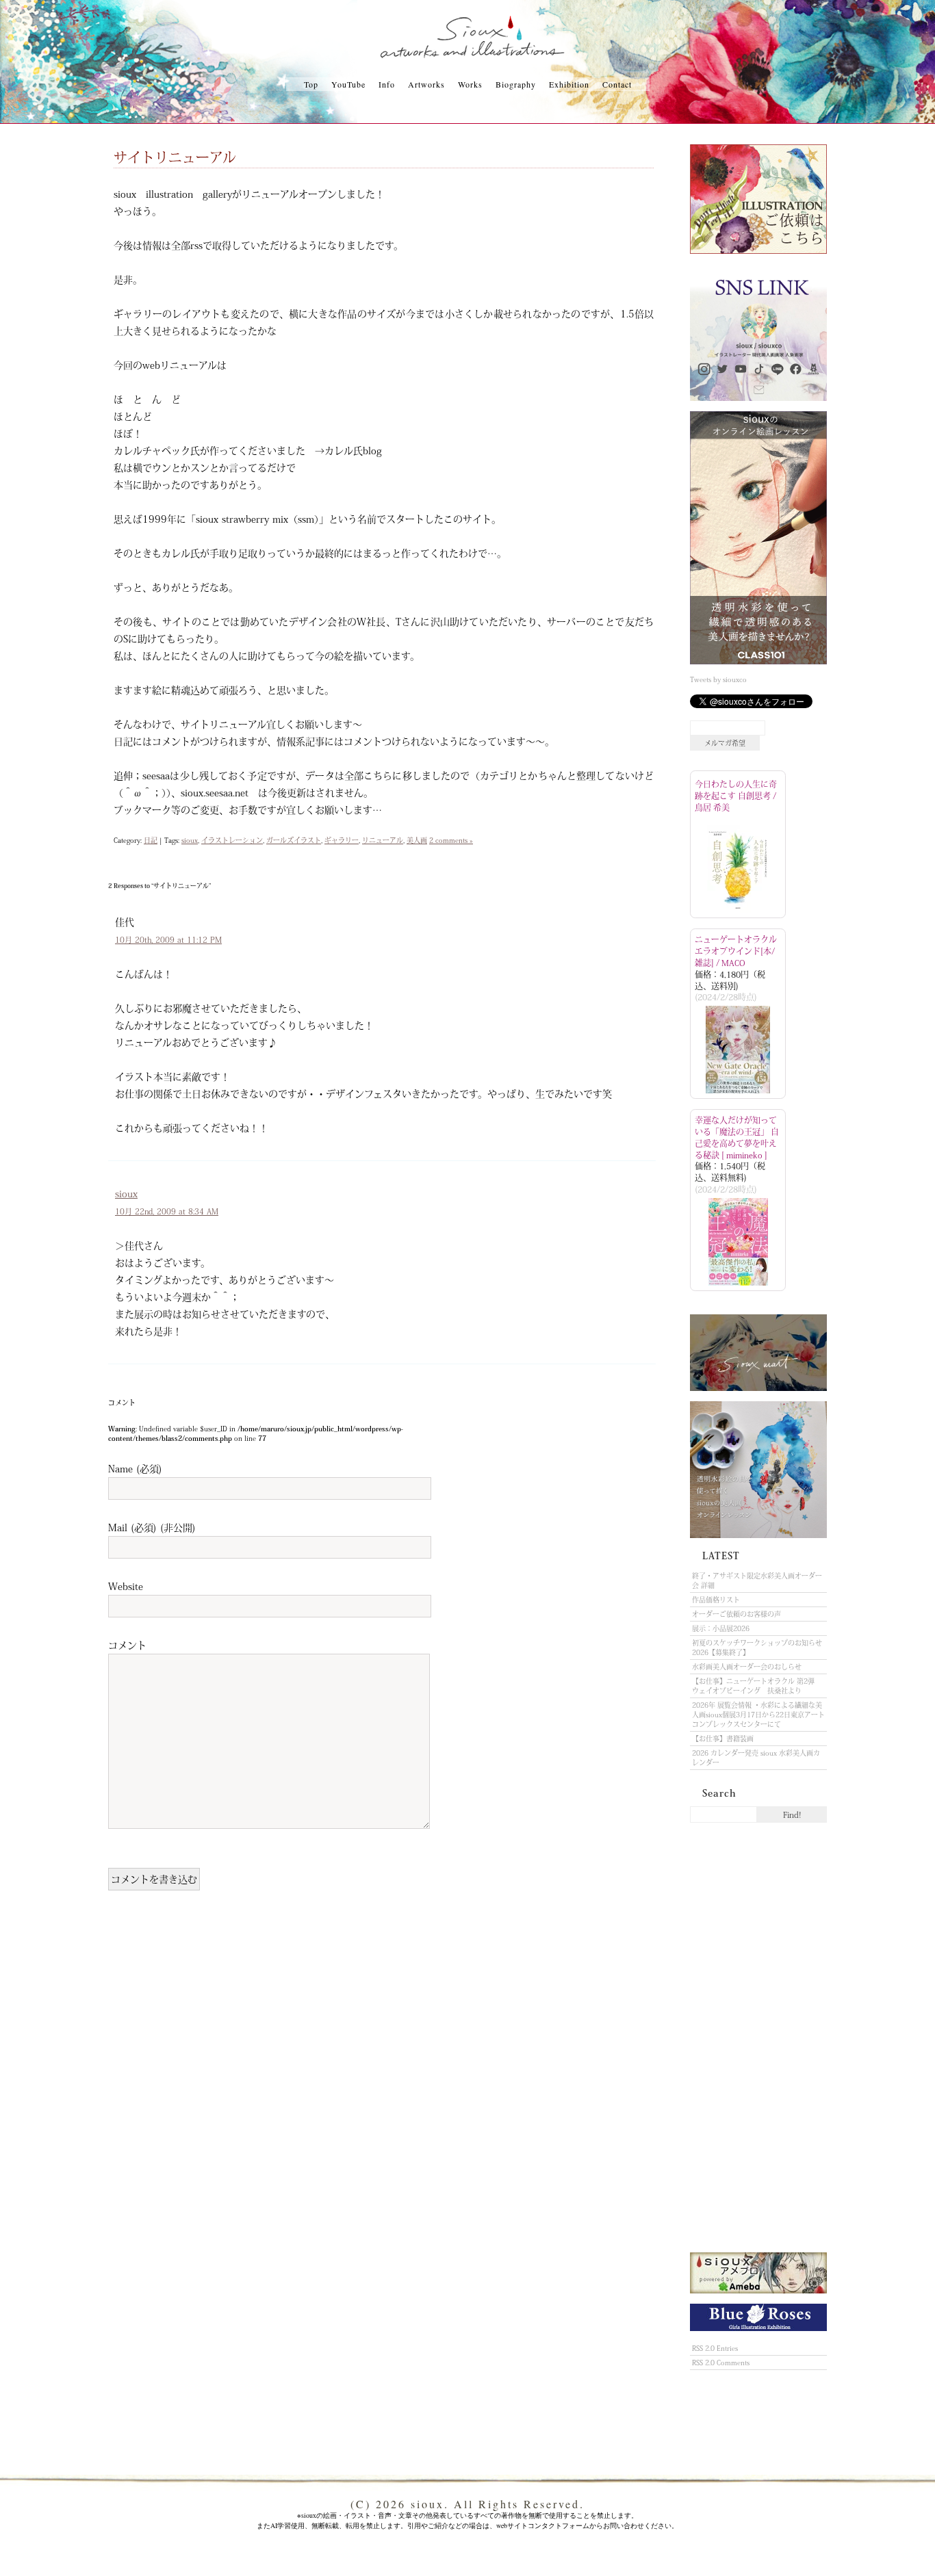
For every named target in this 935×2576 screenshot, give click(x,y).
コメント (127, 1645)
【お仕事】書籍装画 (723, 1739)
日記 (151, 840)
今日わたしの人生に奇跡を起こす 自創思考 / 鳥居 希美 (736, 796)
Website (126, 1586)
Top (311, 84)
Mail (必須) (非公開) (152, 1527)
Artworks (426, 84)
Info (387, 84)
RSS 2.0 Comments (721, 2363)
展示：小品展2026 (721, 1628)
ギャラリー (342, 840)
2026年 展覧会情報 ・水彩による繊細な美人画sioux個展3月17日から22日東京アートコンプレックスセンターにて (758, 1715)
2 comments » (451, 840)
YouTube (348, 84)
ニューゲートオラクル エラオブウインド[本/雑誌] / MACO (736, 951)
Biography (516, 84)
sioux (190, 840)
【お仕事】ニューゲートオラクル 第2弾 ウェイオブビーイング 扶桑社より (757, 1686)
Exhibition (569, 84)
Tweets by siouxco (718, 679)
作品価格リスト (716, 1600)
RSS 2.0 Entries (715, 2348)
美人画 (417, 840)
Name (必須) (135, 1468)
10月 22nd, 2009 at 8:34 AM (167, 1211)
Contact (617, 84)
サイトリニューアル (175, 157)
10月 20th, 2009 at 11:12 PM (168, 940)
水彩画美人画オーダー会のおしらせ (747, 1667)
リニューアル (383, 840)
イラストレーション (232, 840)
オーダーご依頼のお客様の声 (737, 1614)
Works (470, 84)
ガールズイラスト (294, 840)
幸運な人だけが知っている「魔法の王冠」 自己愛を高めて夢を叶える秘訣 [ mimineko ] (737, 1137)
